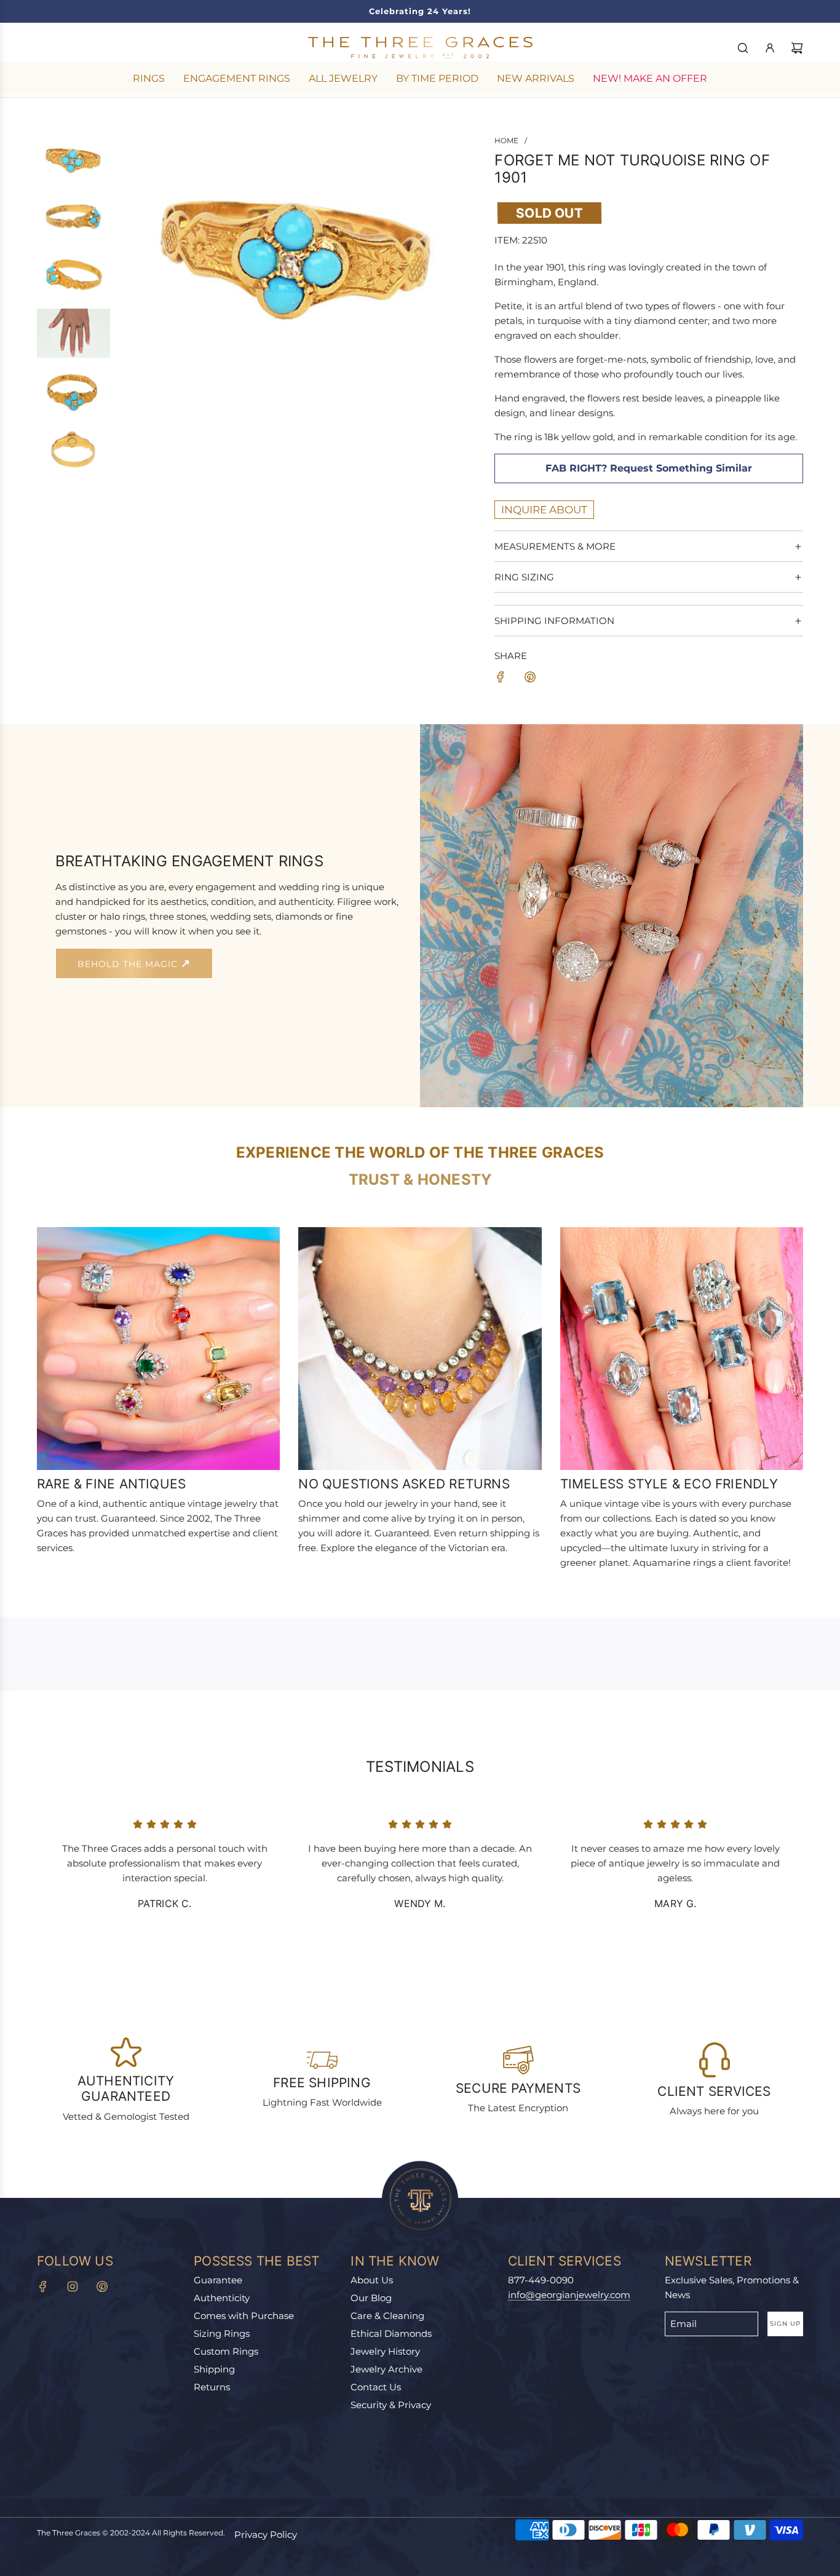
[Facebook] (43, 2286)
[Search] (743, 48)
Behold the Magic (129, 964)
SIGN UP (785, 2324)
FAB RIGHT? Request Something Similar (649, 468)
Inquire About (544, 510)
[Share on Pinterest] (530, 679)
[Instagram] (73, 2286)
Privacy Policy (266, 2535)
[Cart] (797, 48)
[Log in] (770, 48)
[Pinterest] (102, 2286)
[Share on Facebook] (501, 679)
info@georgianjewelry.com (569, 2295)
